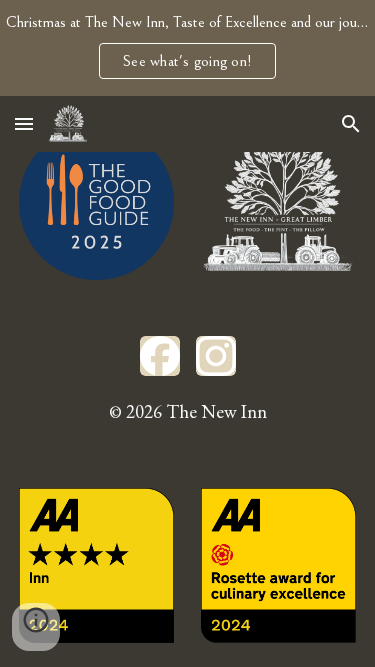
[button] (24, 123)
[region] (187, 48)
